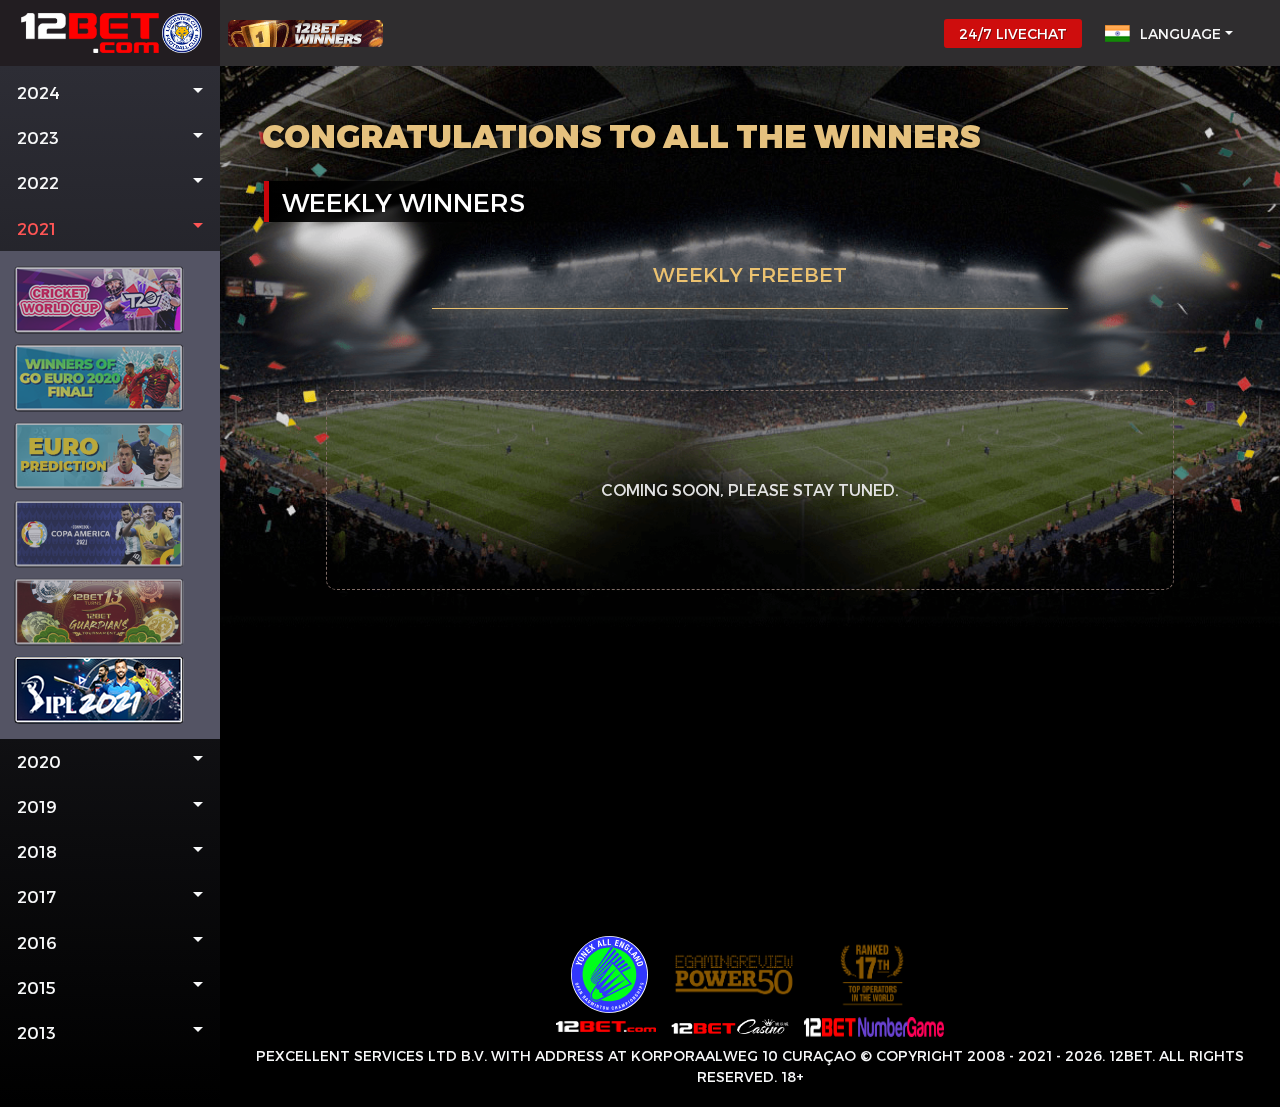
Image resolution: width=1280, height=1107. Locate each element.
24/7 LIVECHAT (1013, 33)
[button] (110, 92)
